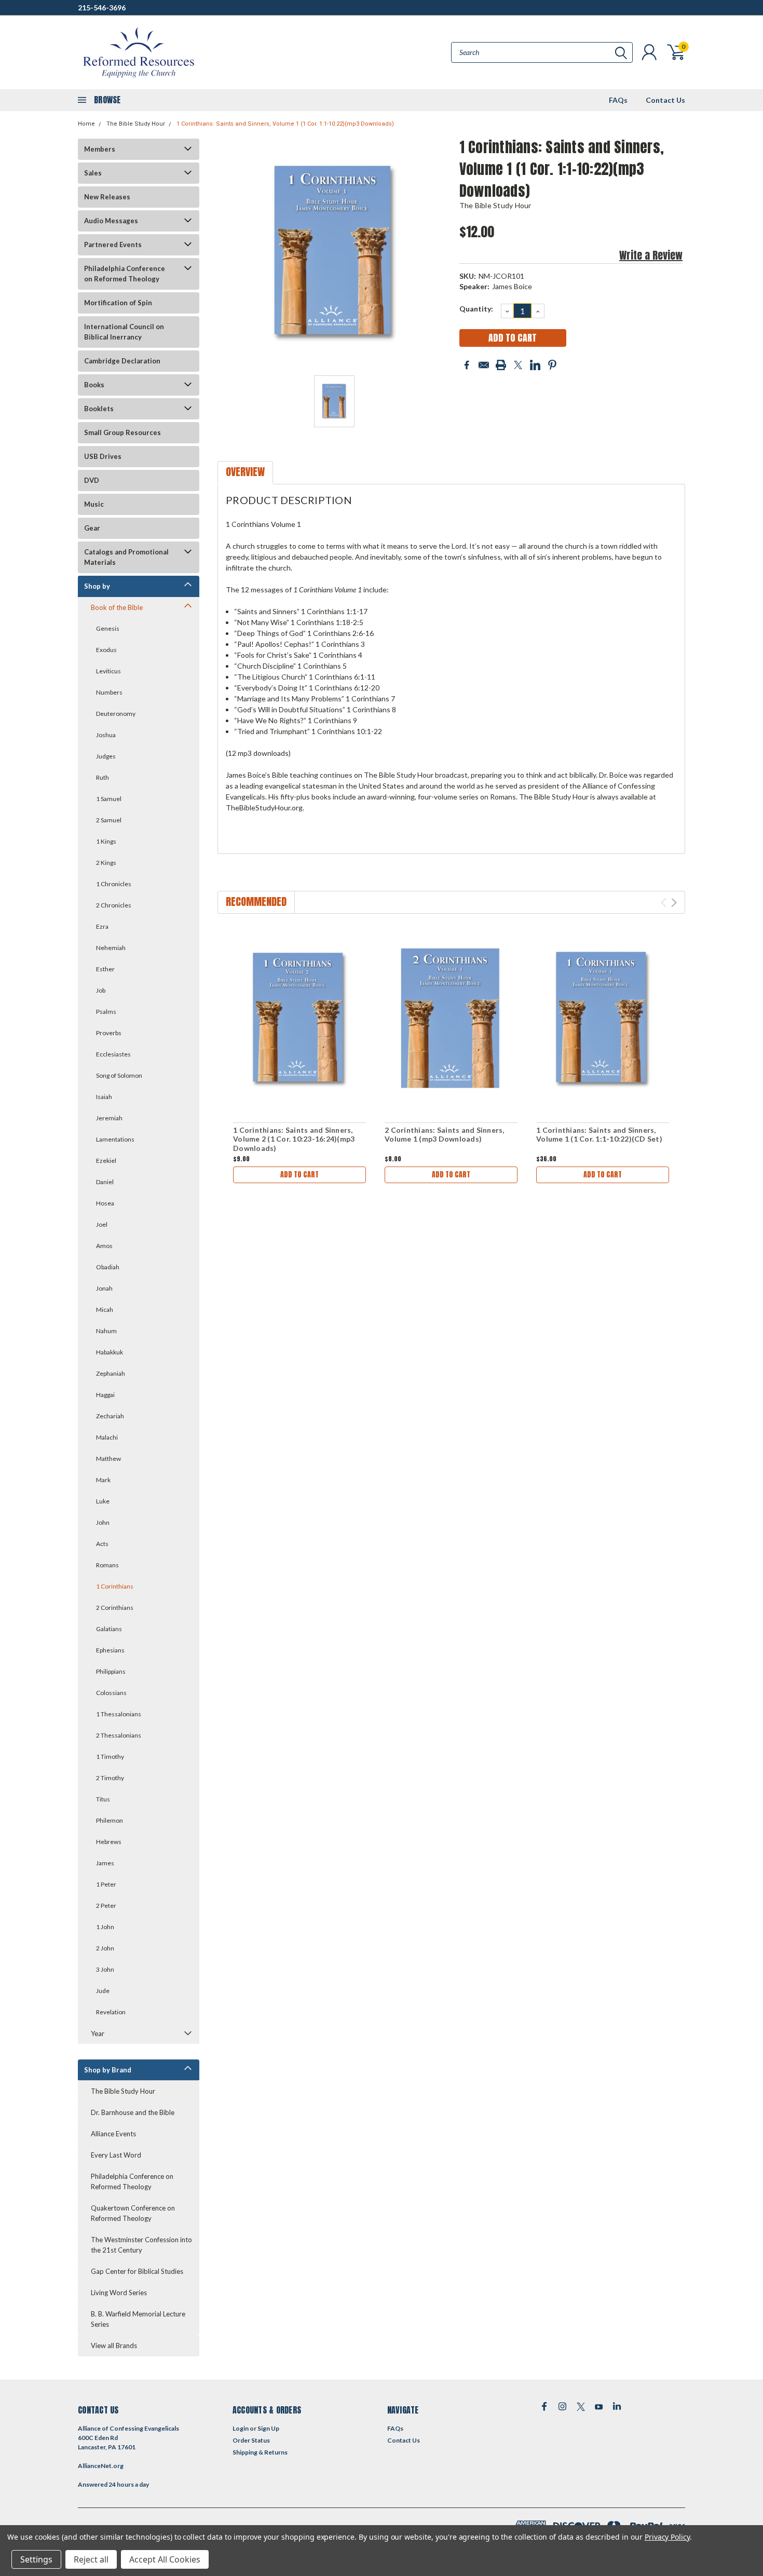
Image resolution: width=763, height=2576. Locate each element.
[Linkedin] (535, 365)
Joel (102, 1224)
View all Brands (114, 2345)
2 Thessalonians (119, 1735)
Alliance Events (113, 2134)
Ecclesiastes (113, 1054)
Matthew (108, 1459)
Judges (106, 756)
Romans (107, 1565)
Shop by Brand (108, 2070)
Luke (103, 1501)
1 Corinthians (115, 1586)
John (103, 1522)
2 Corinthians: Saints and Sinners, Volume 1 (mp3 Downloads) (445, 1135)
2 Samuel (109, 820)
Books (94, 385)
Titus (103, 1799)
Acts (102, 1544)
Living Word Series (119, 2293)
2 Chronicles (114, 905)
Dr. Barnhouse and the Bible (133, 2112)
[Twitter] (518, 365)
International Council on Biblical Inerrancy (124, 332)
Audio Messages (111, 221)
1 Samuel (109, 799)
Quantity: (476, 309)
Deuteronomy (116, 714)
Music (94, 504)
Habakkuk (110, 1352)
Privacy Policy (667, 2537)
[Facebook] (467, 365)
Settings (36, 2559)
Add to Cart (299, 1175)
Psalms (106, 1012)
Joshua (106, 735)
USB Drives (103, 456)
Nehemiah (111, 948)
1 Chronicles (114, 884)
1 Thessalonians (119, 1714)
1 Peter (106, 1884)
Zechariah (110, 1416)
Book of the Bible (117, 607)
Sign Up (268, 2428)
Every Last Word (116, 2155)
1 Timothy (110, 1757)
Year (98, 2033)
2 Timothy (110, 1778)
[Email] (484, 365)
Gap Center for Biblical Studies (137, 2271)
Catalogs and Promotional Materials (126, 557)
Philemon (110, 1820)
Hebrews (109, 1842)
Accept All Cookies (165, 2559)
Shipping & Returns (260, 2452)
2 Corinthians (115, 1608)
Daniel (105, 1182)
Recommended (256, 901)
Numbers (109, 692)
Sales (93, 173)
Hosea (105, 1203)
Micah (105, 1310)
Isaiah (104, 1097)
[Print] (501, 365)
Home (86, 124)
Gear (92, 528)
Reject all (91, 2559)
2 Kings (106, 863)
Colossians (111, 1693)
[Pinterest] (552, 365)
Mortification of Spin (118, 303)
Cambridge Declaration (122, 361)
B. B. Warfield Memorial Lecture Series (138, 2319)
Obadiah (108, 1267)
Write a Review (651, 255)
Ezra (102, 926)
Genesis (108, 628)
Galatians (109, 1629)
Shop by (97, 586)
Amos (104, 1246)
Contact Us (665, 100)
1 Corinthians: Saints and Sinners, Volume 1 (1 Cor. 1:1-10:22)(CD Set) (599, 1135)
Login (241, 2428)
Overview (245, 472)
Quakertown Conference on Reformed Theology (133, 2213)
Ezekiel (106, 1161)
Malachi (107, 1437)
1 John (105, 1927)
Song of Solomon (119, 1075)
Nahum (106, 1331)
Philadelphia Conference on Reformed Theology (125, 274)
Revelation (111, 2012)
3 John (105, 1969)
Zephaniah (111, 1373)
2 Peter (106, 1906)
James (105, 1863)
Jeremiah (109, 1118)
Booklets (99, 409)
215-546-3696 (102, 8)
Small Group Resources (122, 432)
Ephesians (110, 1650)
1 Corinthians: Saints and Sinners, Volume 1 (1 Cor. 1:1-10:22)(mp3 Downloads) (285, 124)
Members (100, 149)
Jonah (104, 1288)
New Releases (107, 197)
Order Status (251, 2440)
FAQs (618, 100)
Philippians (111, 1671)
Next (674, 903)
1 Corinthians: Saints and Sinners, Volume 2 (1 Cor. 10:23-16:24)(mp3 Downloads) (294, 1139)
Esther (105, 969)
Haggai (105, 1395)
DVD (92, 480)
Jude (103, 1991)
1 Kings (106, 841)
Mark (103, 1480)
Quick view (299, 1019)
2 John (105, 1948)
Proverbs (109, 1033)
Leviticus (108, 671)
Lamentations (115, 1139)
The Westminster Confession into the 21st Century (141, 2245)
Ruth (103, 777)
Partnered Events (113, 245)
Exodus (106, 650)
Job (101, 990)
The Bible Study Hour (136, 124)
